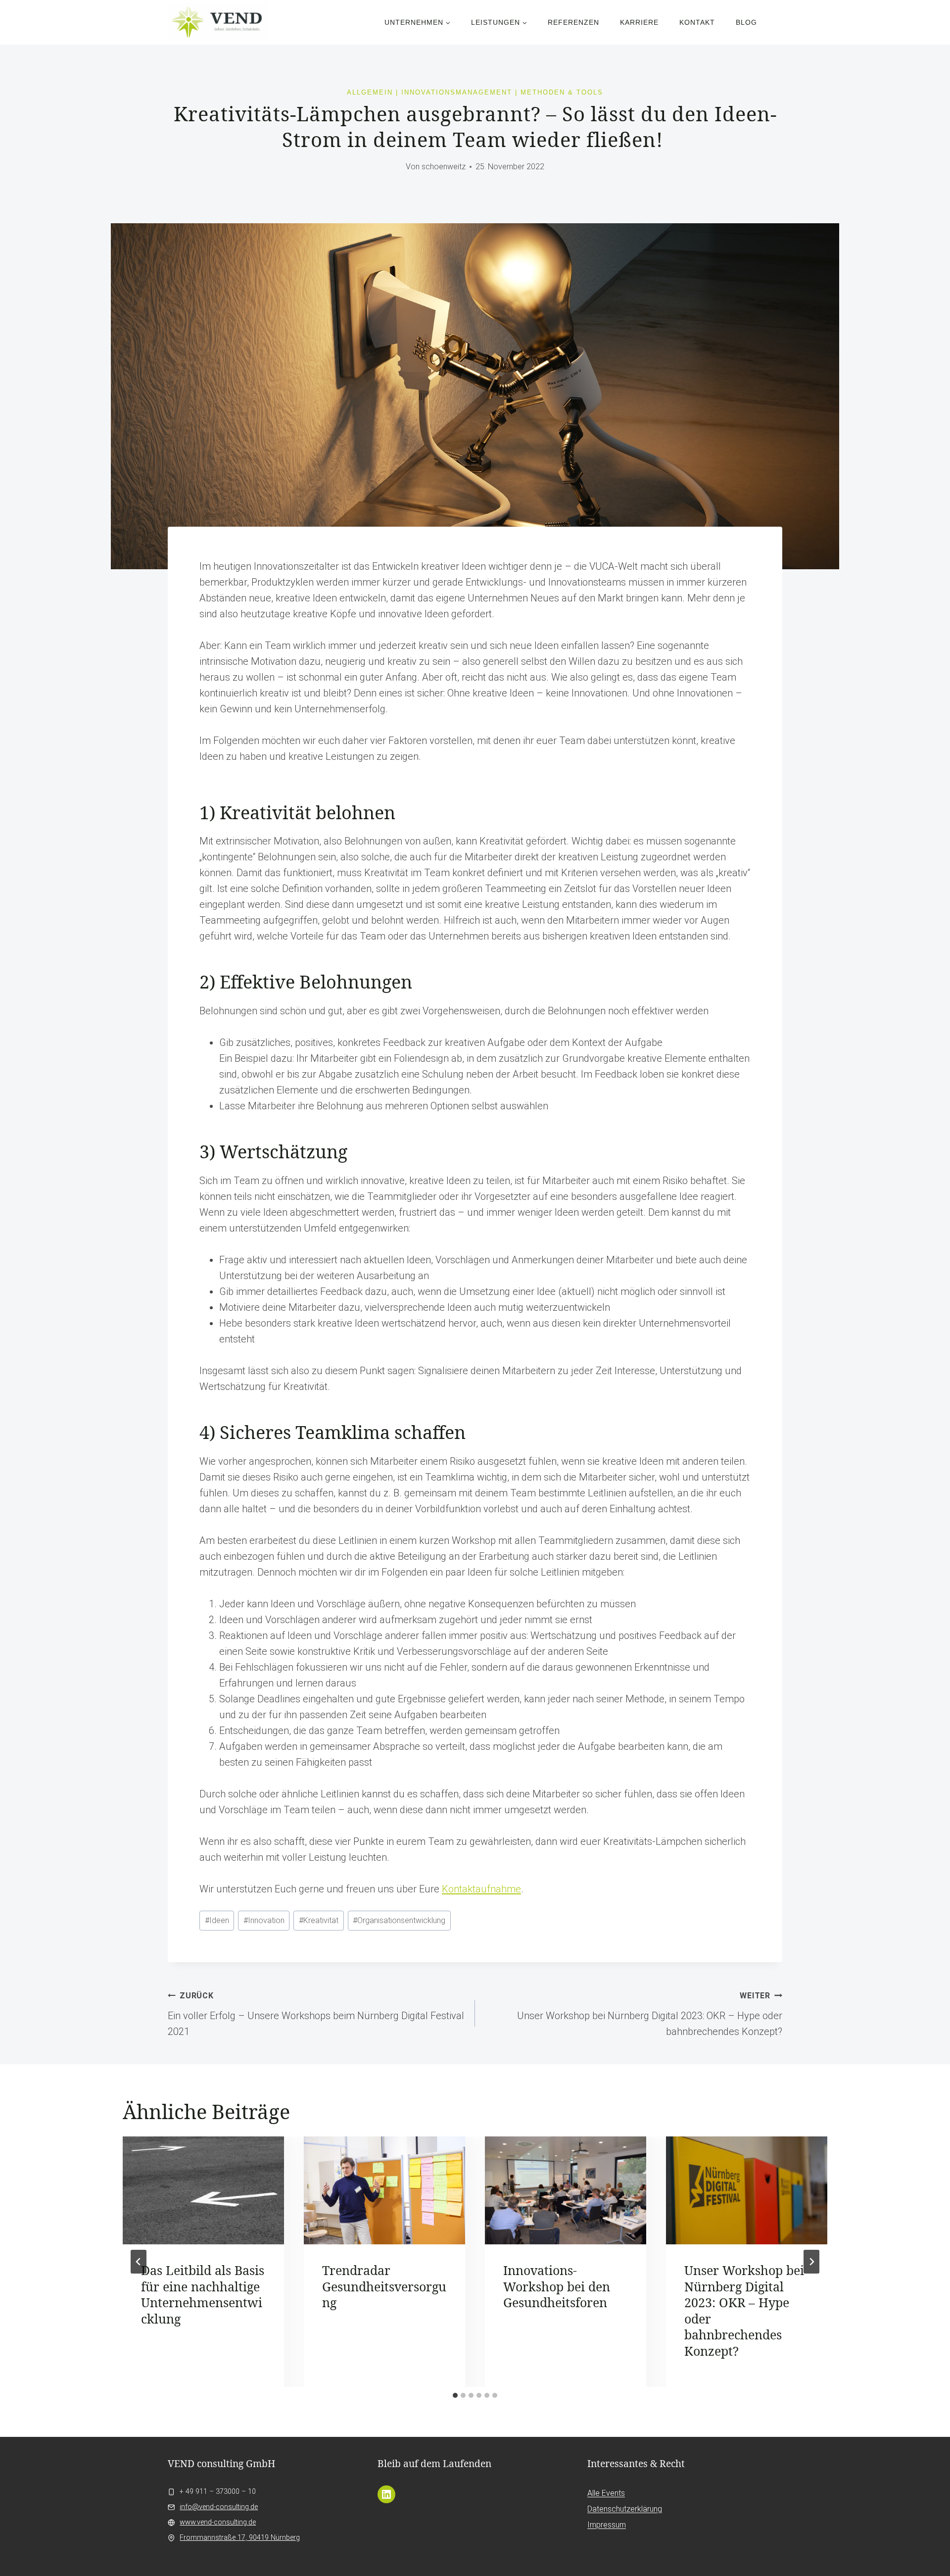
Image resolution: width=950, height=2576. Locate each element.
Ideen (217, 1920)
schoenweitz (444, 167)
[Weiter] (811, 2262)
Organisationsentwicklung (399, 1920)
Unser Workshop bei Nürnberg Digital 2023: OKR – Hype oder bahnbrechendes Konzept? (650, 2014)
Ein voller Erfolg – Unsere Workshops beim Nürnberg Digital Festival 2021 (316, 2014)
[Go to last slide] (139, 2262)
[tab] (455, 2395)
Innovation (264, 1920)
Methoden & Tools (562, 92)
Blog (746, 22)
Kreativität (319, 1920)
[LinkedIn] (386, 2494)
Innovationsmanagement (457, 92)
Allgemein (370, 92)
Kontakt (697, 22)
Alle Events (606, 2493)
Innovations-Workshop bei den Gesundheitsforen (557, 2286)
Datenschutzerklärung (625, 2509)
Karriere (639, 22)
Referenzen (573, 22)
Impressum (607, 2525)
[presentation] (203, 2190)
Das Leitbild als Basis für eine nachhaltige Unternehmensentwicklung (203, 2294)
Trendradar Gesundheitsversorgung (384, 2286)
